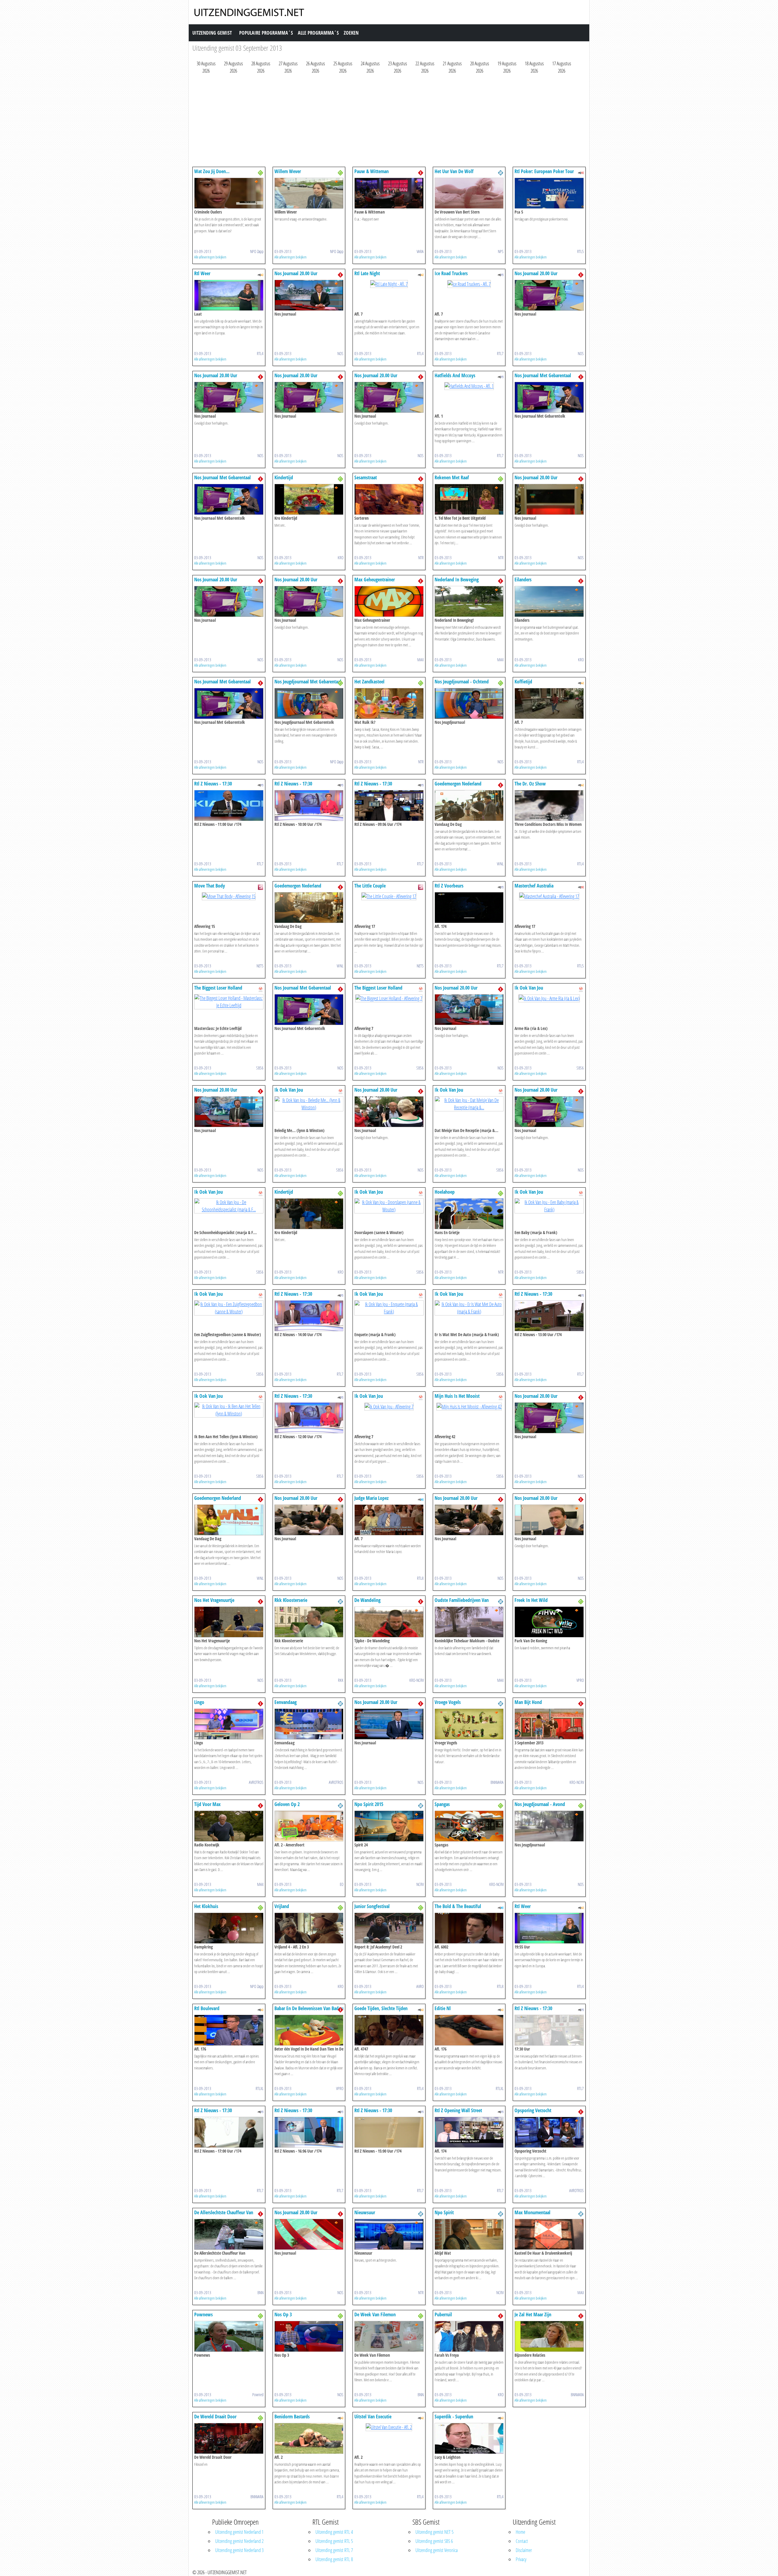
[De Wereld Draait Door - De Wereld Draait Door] (229, 2438)
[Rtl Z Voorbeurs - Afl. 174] (469, 907)
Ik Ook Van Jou (529, 988)
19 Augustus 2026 (507, 67)
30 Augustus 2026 (206, 67)
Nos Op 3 (283, 2314)
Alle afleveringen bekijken (210, 257)
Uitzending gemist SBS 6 (434, 2541)
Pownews (203, 2314)
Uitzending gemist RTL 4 (334, 2532)
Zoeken (351, 33)
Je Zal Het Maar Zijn (533, 2314)
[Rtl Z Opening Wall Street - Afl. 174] (469, 2132)
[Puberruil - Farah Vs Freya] (469, 2336)
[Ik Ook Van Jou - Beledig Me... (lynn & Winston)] (309, 1103)
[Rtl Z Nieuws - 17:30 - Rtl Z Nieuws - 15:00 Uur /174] (389, 2132)
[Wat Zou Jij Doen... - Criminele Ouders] (229, 193)
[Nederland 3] (260, 172)
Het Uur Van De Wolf (454, 171)
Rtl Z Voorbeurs (449, 886)
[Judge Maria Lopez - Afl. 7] (389, 1519)
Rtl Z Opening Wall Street (458, 2110)
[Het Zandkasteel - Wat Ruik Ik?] (389, 703)
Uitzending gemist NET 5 (434, 2532)
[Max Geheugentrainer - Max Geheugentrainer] (389, 601)
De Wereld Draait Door (215, 2417)
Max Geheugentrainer (375, 580)
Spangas (442, 1804)
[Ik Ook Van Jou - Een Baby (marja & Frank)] (549, 1205)
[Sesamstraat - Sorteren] (389, 499)
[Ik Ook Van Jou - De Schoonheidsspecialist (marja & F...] (229, 1205)
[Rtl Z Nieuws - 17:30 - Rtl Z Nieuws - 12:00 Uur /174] (309, 1417)
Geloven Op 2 (287, 1804)
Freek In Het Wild (531, 1600)
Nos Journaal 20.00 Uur (296, 273)
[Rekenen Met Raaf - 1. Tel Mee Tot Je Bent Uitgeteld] (469, 499)
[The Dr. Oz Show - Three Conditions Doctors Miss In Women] (549, 805)
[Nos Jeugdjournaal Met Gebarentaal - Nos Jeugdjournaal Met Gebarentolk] (309, 703)
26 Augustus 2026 (315, 67)
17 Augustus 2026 (562, 67)
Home (520, 2532)
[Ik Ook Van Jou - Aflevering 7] (389, 1406)
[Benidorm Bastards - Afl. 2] (309, 2438)
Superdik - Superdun (454, 2417)
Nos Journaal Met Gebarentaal (543, 375)
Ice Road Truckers (451, 273)
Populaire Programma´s (266, 33)
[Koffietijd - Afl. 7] (549, 703)
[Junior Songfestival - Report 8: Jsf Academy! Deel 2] (389, 1928)
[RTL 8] (421, 1499)
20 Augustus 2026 (480, 67)
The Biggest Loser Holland (218, 988)
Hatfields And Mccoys (455, 375)
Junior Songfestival (372, 1906)
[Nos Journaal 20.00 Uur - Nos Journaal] (309, 295)
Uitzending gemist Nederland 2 (239, 2541)
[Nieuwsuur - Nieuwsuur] (389, 2234)
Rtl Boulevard (207, 2008)
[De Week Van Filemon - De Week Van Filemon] (389, 2336)
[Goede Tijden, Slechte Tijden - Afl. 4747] (389, 2030)
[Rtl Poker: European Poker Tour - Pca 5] (549, 193)
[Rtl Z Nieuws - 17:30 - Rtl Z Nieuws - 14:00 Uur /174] (309, 1315)
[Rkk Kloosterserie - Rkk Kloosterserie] (309, 1621)
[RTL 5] (581, 172)
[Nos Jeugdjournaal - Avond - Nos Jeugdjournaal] (549, 1825)
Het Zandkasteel (369, 682)
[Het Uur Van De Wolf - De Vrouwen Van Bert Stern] (469, 193)
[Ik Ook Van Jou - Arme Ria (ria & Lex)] (549, 998)
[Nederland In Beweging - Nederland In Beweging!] (469, 601)
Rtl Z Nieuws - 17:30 (213, 784)
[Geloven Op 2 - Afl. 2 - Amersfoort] (309, 1825)
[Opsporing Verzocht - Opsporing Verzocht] (549, 2132)
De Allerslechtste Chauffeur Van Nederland (224, 2215)
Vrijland (282, 1906)
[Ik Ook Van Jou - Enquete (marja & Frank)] (389, 1307)
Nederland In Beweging (457, 580)
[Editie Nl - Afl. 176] (469, 2030)
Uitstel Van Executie (373, 2417)
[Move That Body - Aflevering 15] (229, 896)
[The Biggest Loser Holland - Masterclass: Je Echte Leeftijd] (229, 1001)
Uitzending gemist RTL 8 (334, 2559)
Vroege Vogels (448, 1702)
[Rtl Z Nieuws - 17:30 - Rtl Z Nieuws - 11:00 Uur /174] (229, 805)
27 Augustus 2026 (288, 67)
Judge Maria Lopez (372, 1498)
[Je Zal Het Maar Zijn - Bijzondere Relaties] (549, 2336)
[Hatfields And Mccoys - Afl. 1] (469, 385)
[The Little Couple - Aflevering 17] (389, 896)
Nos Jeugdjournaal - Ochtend (462, 682)
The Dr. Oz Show (530, 784)
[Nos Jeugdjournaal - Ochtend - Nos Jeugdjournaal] (469, 703)
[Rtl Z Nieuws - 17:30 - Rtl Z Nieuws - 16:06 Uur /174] (309, 2132)
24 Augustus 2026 (370, 67)
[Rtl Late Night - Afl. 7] (389, 283)
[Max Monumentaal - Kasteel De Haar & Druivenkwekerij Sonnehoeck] (549, 2234)
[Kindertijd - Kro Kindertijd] (309, 499)
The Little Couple (370, 886)
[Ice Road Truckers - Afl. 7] (469, 283)
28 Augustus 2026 (261, 67)
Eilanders (523, 580)
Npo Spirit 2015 (369, 1804)
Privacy (521, 2559)
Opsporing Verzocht (533, 2110)
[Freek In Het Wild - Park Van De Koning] (549, 1621)
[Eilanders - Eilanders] (549, 601)
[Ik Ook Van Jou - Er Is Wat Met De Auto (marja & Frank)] (469, 1307)
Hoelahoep (445, 1192)
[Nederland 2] (501, 172)
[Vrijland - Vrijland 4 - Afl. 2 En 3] (309, 1928)
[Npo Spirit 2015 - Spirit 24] (389, 1825)
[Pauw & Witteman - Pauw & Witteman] (389, 193)
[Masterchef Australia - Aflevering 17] (549, 896)
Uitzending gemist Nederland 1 (239, 2532)
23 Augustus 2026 (398, 67)
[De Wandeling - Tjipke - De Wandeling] (389, 1621)
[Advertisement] (375, 122)
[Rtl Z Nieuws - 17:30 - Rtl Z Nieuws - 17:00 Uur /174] (229, 2132)
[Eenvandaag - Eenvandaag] (309, 1723)
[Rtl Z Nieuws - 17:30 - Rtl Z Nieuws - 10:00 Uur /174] (309, 805)
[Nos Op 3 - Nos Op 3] (309, 2336)
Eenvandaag (286, 1702)
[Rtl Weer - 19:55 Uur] (549, 1928)
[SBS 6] (260, 989)
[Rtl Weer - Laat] (229, 295)
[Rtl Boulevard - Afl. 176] (229, 2030)
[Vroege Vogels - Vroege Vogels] (469, 1723)
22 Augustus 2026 (425, 67)
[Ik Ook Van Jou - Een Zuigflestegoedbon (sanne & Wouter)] (229, 1307)
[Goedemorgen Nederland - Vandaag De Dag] (469, 805)
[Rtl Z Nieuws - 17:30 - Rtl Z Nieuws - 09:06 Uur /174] (389, 805)
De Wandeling (367, 1600)
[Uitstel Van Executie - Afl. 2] (389, 2427)
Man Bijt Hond (528, 1702)
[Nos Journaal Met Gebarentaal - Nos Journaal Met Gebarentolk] (549, 397)
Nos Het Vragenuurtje (214, 1600)
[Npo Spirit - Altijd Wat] (469, 2234)
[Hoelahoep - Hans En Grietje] (469, 1213)
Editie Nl (443, 2008)
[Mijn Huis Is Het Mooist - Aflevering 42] (469, 1406)
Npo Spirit (444, 2212)
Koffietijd (523, 682)
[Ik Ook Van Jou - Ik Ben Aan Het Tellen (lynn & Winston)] (229, 1409)
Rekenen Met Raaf (452, 477)
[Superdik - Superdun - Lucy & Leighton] (469, 2438)
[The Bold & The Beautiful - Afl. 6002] (469, 1928)
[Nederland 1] (421, 172)
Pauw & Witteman (372, 171)
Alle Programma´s (318, 33)
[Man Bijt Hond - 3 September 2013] (549, 1723)
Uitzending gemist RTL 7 (334, 2550)
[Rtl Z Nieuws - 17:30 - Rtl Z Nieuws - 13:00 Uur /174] (549, 1315)
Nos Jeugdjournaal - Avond (540, 1804)
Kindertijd (284, 477)
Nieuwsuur (365, 2212)
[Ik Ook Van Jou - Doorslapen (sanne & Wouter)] (389, 1205)
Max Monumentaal (532, 2212)
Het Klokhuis (206, 1906)
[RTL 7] (501, 274)
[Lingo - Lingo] (229, 1723)
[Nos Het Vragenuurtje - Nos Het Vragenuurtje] (229, 1621)
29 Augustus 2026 (233, 67)
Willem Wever (288, 171)
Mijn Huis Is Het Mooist (457, 1396)
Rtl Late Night (367, 273)
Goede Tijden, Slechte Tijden (381, 2008)
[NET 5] (260, 887)
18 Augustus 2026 (534, 67)
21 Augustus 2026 (452, 67)
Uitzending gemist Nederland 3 (239, 2550)
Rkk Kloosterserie (291, 1600)
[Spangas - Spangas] (469, 1825)
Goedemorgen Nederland (458, 784)
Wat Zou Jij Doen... (212, 171)
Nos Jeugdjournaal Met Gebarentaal (308, 682)
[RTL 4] (260, 274)
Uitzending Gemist (212, 33)
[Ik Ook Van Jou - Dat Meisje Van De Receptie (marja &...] (469, 1103)
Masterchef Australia (534, 886)
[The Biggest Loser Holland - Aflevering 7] (389, 998)
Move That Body (210, 886)
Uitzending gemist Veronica (437, 2550)
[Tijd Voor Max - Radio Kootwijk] (229, 1825)
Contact (522, 2541)
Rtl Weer (202, 273)
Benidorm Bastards (292, 2417)
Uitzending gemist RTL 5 (334, 2541)
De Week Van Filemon (375, 2314)
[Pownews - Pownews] (229, 2336)
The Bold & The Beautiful (458, 1906)
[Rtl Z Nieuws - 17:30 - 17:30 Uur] (549, 2030)
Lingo (199, 1702)
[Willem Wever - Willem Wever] (309, 193)
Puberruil (443, 2314)
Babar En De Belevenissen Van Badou (309, 2008)
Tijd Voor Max (207, 1804)
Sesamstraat (366, 477)
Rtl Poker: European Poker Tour (544, 171)
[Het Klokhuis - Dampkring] (229, 1928)
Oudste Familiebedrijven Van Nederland (462, 1603)
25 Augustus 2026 (343, 67)
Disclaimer (524, 2550)
